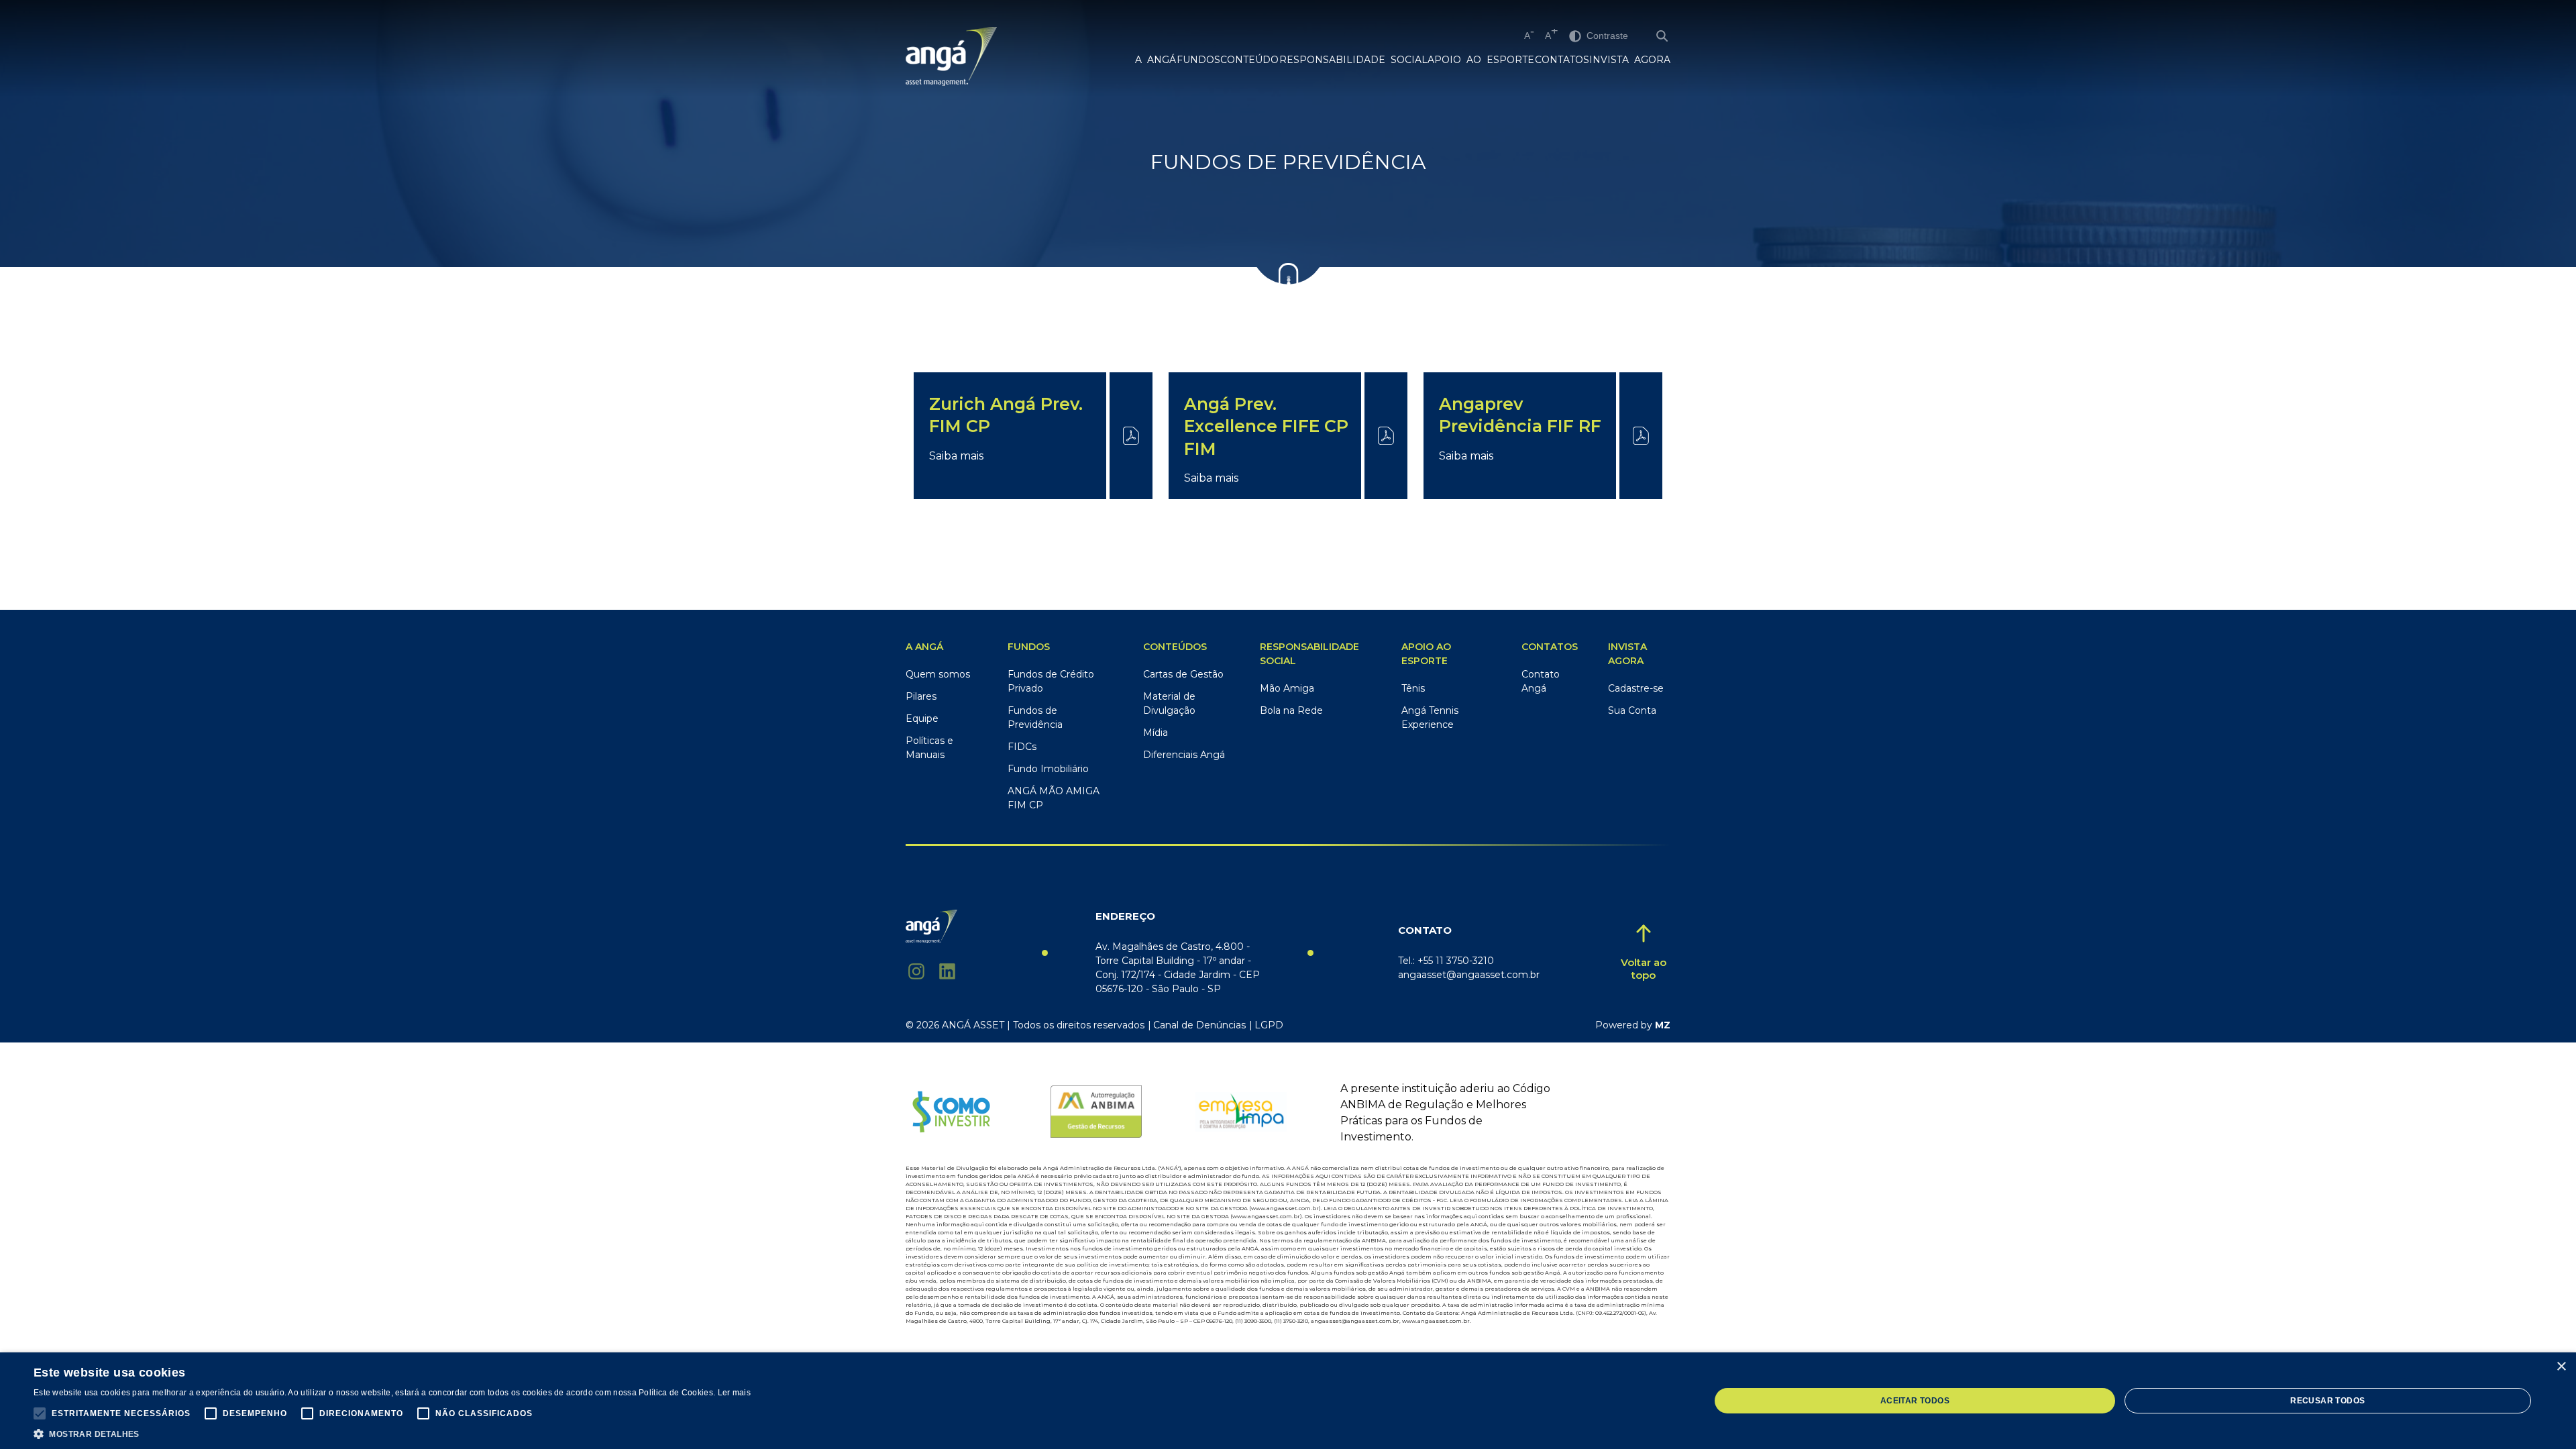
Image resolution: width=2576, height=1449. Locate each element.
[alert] (1288, 1401)
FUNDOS (1198, 60)
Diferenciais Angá (1184, 755)
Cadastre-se (1636, 688)
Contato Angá (1541, 681)
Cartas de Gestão (1183, 674)
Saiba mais (956, 456)
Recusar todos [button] (2327, 1401)
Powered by (1633, 1025)
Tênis (1413, 688)
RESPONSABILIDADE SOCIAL (1353, 60)
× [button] (2561, 1367)
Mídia (1156, 733)
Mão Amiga (1287, 688)
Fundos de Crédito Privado (1051, 681)
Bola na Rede (1291, 710)
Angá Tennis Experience (1430, 717)
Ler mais (734, 1393)
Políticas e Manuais (929, 748)
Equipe (922, 718)
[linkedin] (947, 971)
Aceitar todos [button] (1915, 1401)
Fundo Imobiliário (1048, 769)
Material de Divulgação (1169, 703)
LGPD (1269, 1025)
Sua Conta (1632, 710)
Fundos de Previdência (1035, 717)
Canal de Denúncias (1199, 1025)
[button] (40, 1413)
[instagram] (916, 971)
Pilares (921, 696)
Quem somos (938, 674)
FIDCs (1022, 747)
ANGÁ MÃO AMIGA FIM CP (1054, 798)
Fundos (1029, 647)
